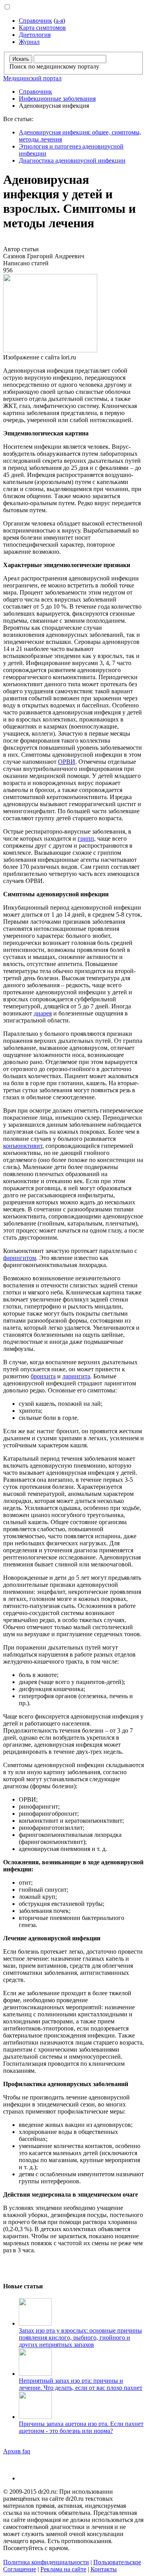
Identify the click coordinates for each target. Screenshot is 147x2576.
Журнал (29, 42)
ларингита (76, 1376)
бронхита (43, 1376)
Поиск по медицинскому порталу (54, 66)
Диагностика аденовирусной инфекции (72, 160)
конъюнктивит (23, 1146)
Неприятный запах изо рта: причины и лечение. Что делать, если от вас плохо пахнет (81, 2384)
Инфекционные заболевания (57, 99)
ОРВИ (67, 762)
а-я (59, 21)
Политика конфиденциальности (46, 2562)
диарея (43, 1013)
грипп (86, 838)
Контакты (104, 2569)
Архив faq (17, 2451)
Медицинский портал (32, 78)
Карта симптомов (42, 28)
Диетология (35, 35)
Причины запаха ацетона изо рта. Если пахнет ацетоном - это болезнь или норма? (81, 2427)
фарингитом (20, 1258)
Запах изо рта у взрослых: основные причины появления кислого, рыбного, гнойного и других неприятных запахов (80, 2338)
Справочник (35, 21)
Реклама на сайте (63, 2569)
